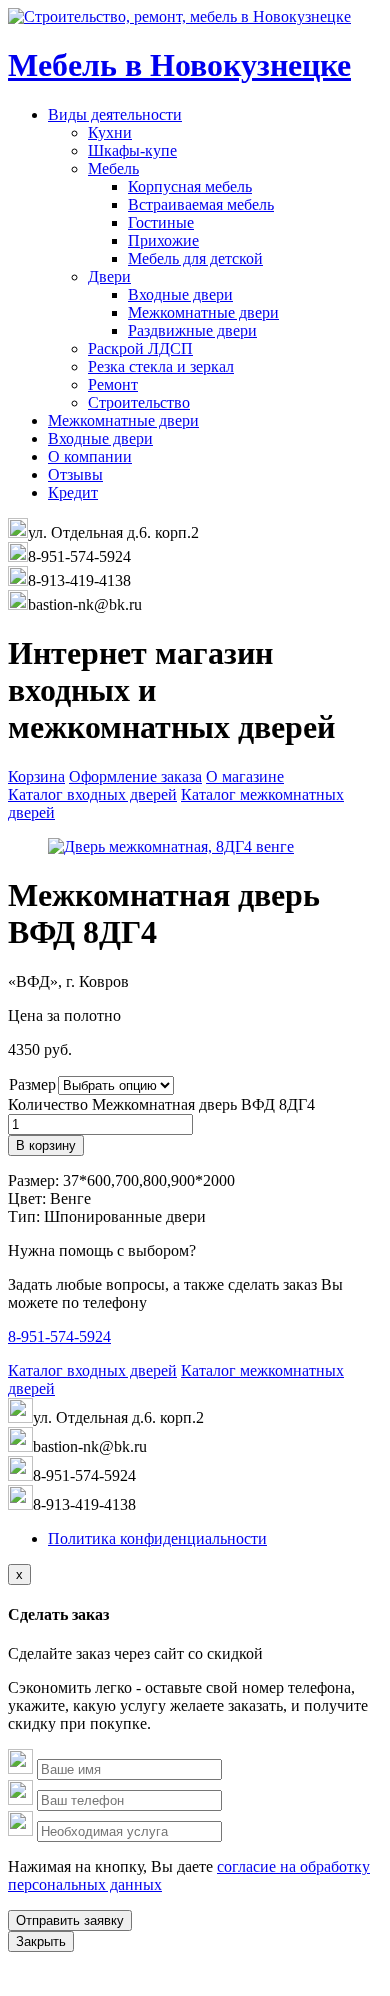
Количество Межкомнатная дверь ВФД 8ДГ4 (161, 1104)
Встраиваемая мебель (201, 204)
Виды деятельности (115, 114)
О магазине (245, 776)
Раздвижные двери (192, 330)
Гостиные (161, 222)
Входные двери (180, 294)
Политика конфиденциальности (157, 1538)
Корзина (36, 776)
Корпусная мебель (190, 186)
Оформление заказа (135, 776)
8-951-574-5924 (59, 1336)
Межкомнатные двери (203, 312)
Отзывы (75, 474)
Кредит (73, 492)
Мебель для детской (195, 258)
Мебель (113, 168)
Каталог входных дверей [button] (92, 794)
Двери (109, 276)
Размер (32, 1084)
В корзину (46, 1145)
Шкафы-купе (132, 150)
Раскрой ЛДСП (140, 348)
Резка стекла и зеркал (161, 366)
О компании (90, 456)
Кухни (110, 132)
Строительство (139, 402)
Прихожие (163, 240)
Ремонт (113, 384)
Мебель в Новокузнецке (179, 65)
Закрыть (41, 1941)
